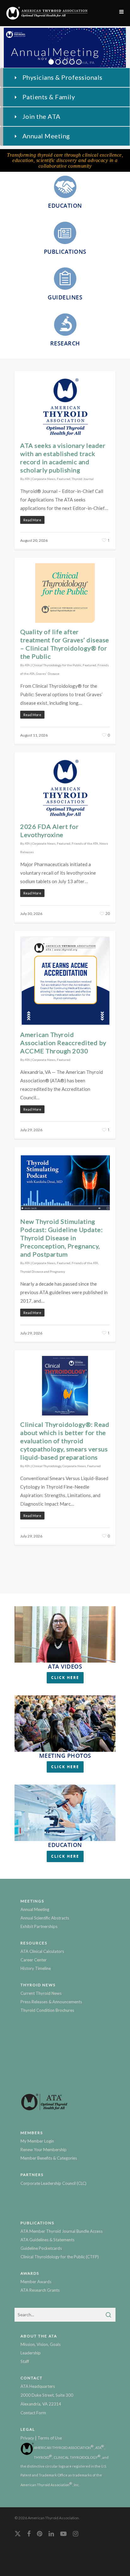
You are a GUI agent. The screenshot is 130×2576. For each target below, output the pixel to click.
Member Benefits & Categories (49, 2158)
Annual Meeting (35, 1909)
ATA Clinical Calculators (42, 1951)
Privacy (27, 2438)
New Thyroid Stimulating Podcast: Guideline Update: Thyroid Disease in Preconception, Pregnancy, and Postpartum (61, 1238)
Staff (25, 2361)
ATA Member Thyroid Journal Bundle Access (62, 2231)
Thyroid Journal (83, 479)
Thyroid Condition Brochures (47, 2010)
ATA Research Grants (40, 2290)
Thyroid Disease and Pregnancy (43, 1271)
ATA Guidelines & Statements (47, 2240)
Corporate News (44, 479)
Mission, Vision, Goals (41, 2344)
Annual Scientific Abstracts (45, 1918)
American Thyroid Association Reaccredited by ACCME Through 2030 (63, 1043)
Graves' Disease (48, 674)
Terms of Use (50, 2438)
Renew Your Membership (44, 2150)
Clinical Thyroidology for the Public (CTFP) (60, 2257)
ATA (27, 479)
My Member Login (37, 2141)
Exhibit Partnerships (39, 1926)
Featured (64, 479)
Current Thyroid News (41, 1993)
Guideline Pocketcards (41, 2248)
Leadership (31, 2353)
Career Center (34, 1960)
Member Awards (36, 2282)
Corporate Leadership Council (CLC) (53, 2183)
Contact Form (33, 2413)
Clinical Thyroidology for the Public (57, 665)
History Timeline (36, 1968)
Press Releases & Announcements (51, 2002)
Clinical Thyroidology (47, 1466)
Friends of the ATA (85, 843)
